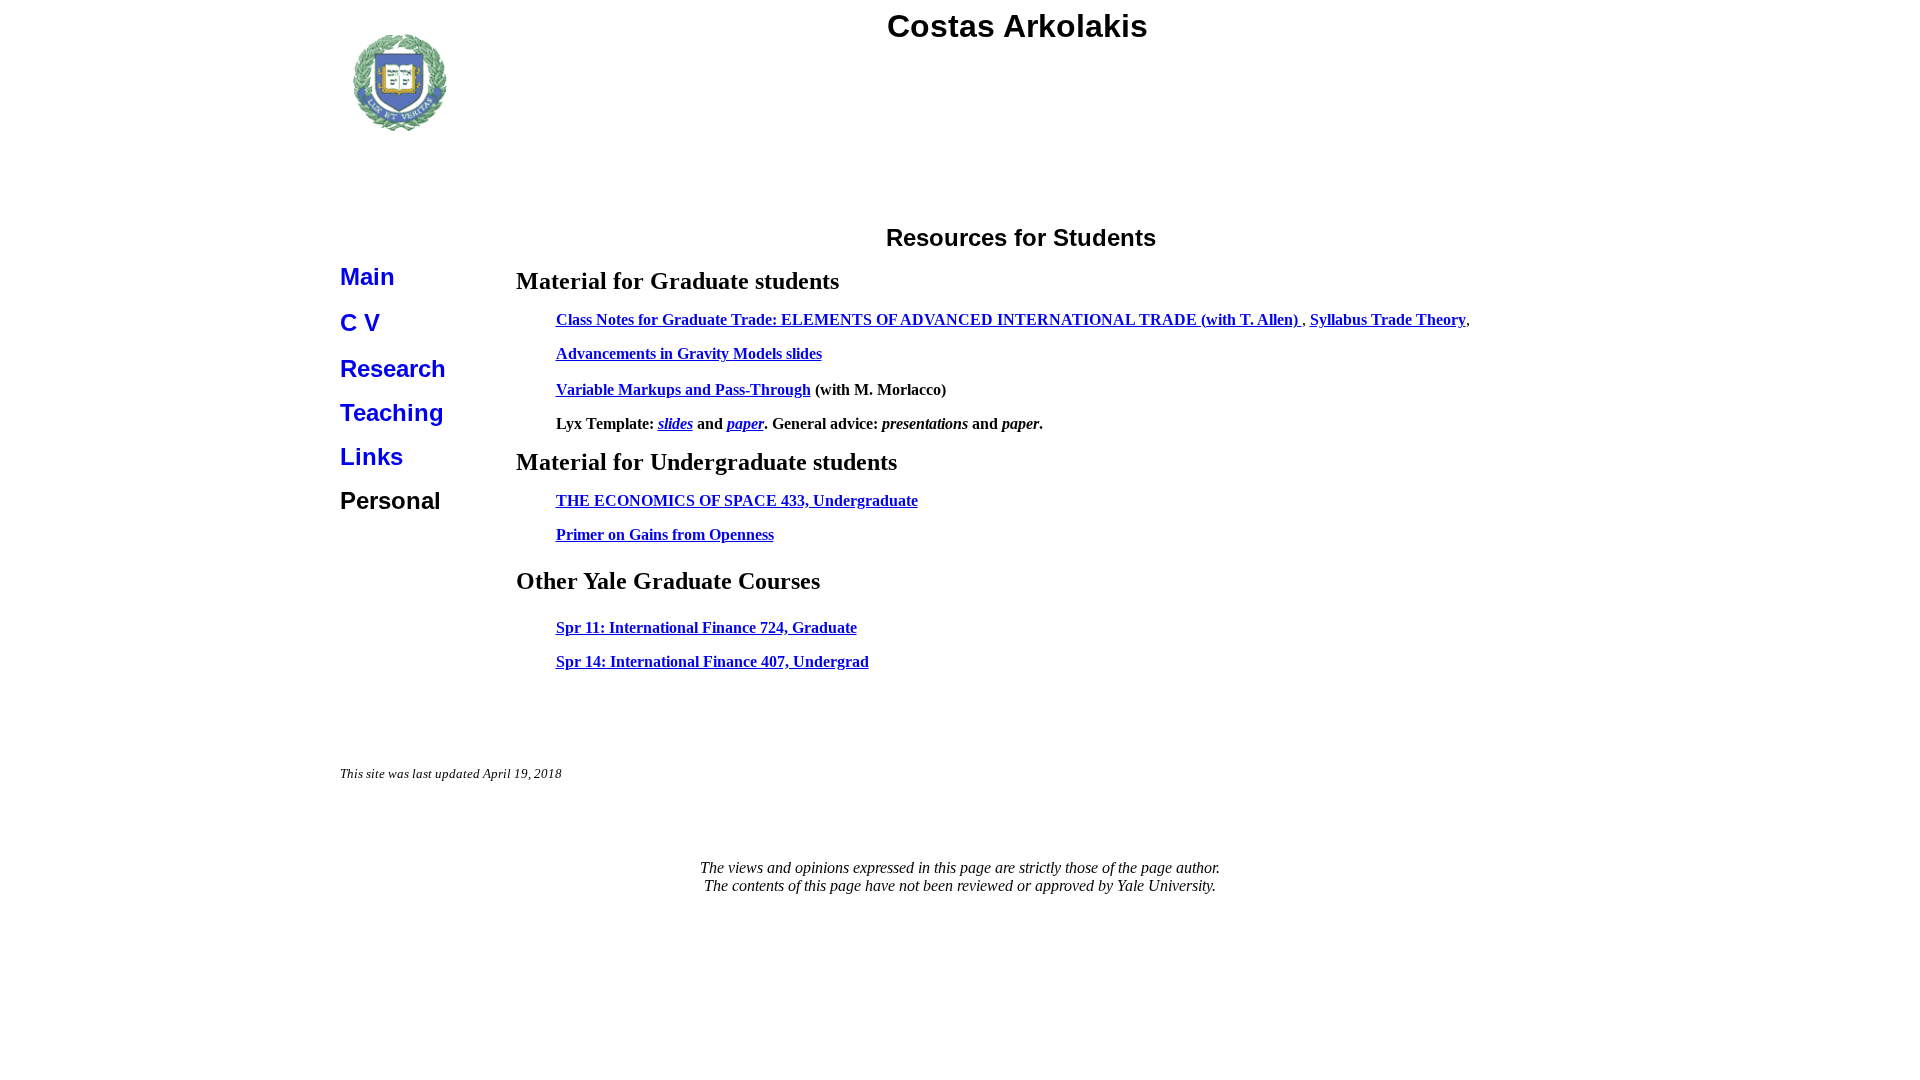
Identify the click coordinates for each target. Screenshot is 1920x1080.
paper (745, 423)
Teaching (392, 412)
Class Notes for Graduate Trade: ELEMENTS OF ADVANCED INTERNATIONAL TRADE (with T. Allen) (929, 319)
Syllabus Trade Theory (1388, 319)
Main (367, 276)
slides (675, 423)
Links (371, 456)
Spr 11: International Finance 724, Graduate (706, 627)
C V (360, 322)
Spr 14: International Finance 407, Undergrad (712, 661)
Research (393, 368)
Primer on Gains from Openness (665, 534)
